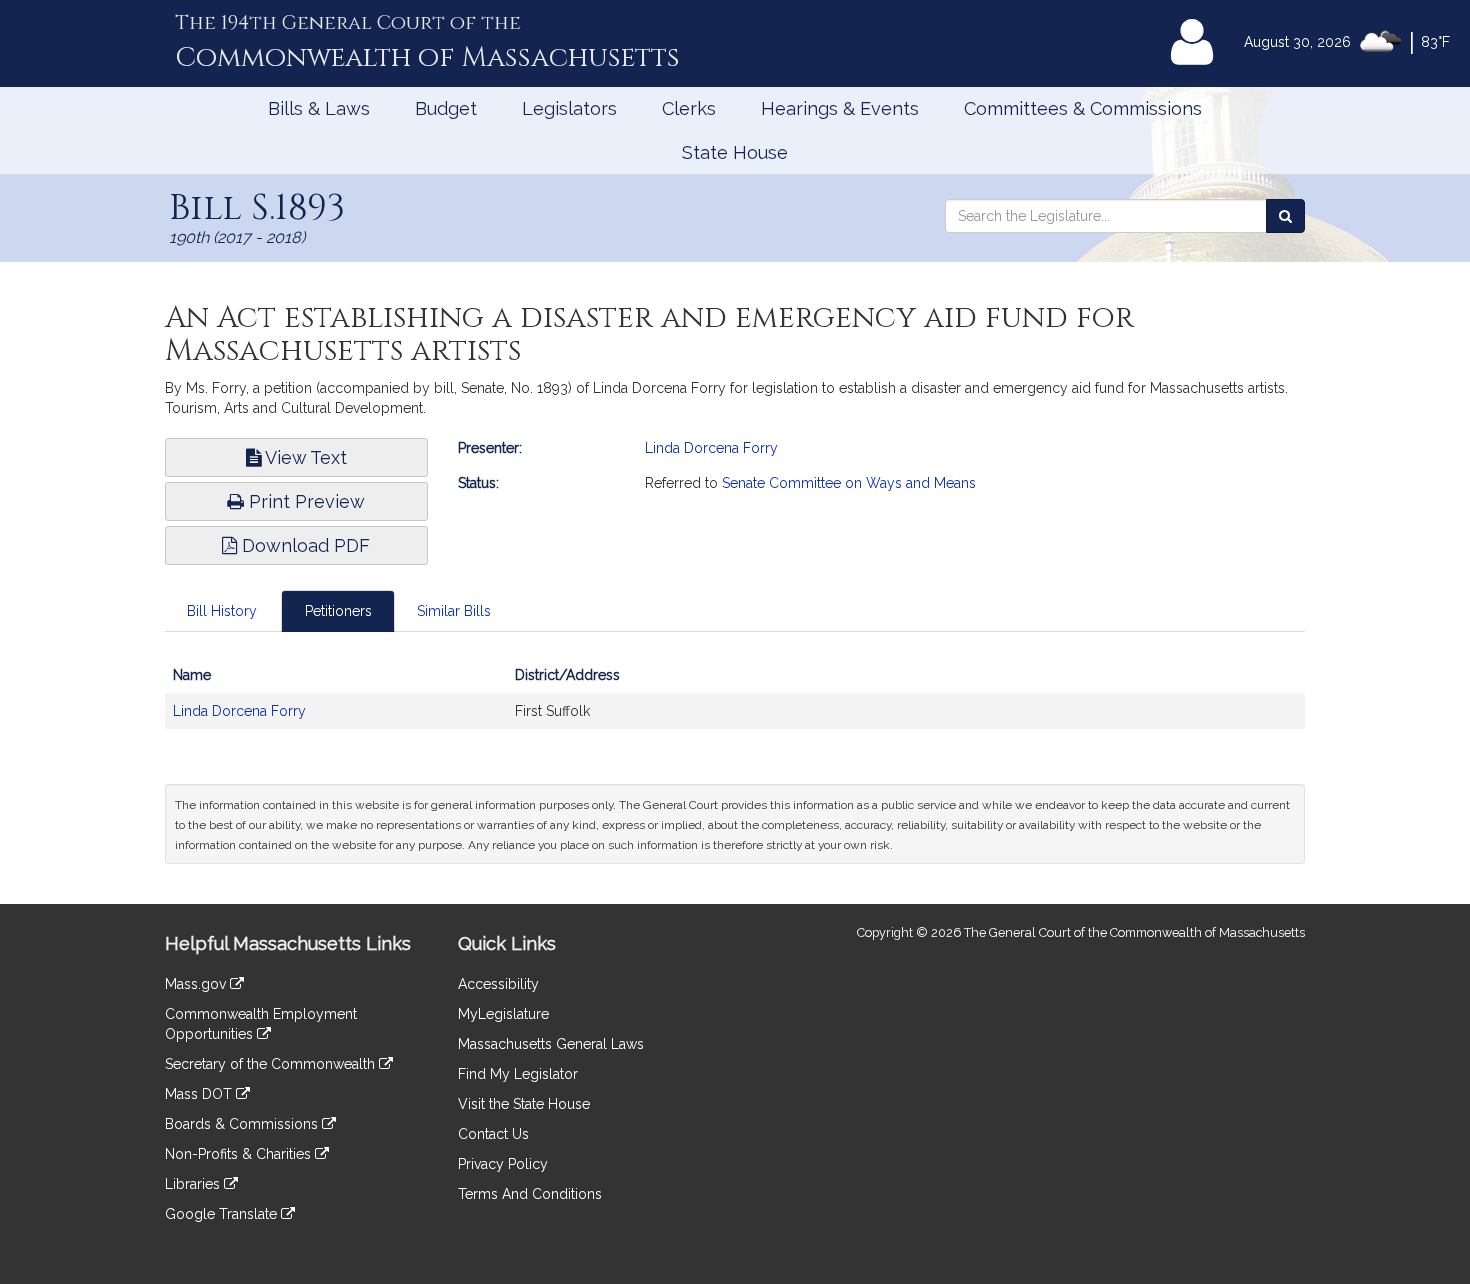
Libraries (194, 1184)
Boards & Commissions (243, 1124)
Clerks (689, 108)
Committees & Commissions (1083, 108)
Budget (446, 108)
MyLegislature (503, 1014)
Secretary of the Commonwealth (272, 1064)
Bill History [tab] (222, 611)
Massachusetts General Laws (551, 1044)
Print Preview (304, 501)
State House (735, 152)
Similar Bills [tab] (454, 611)
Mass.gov (197, 984)
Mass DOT (200, 1094)
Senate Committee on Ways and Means (849, 483)
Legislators (569, 108)
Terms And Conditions (530, 1194)
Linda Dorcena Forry (711, 448)
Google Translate (223, 1214)
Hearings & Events (840, 108)
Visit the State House (524, 1104)
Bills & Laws (319, 108)
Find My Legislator (518, 1074)
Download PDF (303, 545)
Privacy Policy (503, 1164)
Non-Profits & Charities (240, 1154)
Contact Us (493, 1134)
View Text (304, 457)
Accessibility (498, 984)
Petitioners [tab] (338, 611)
